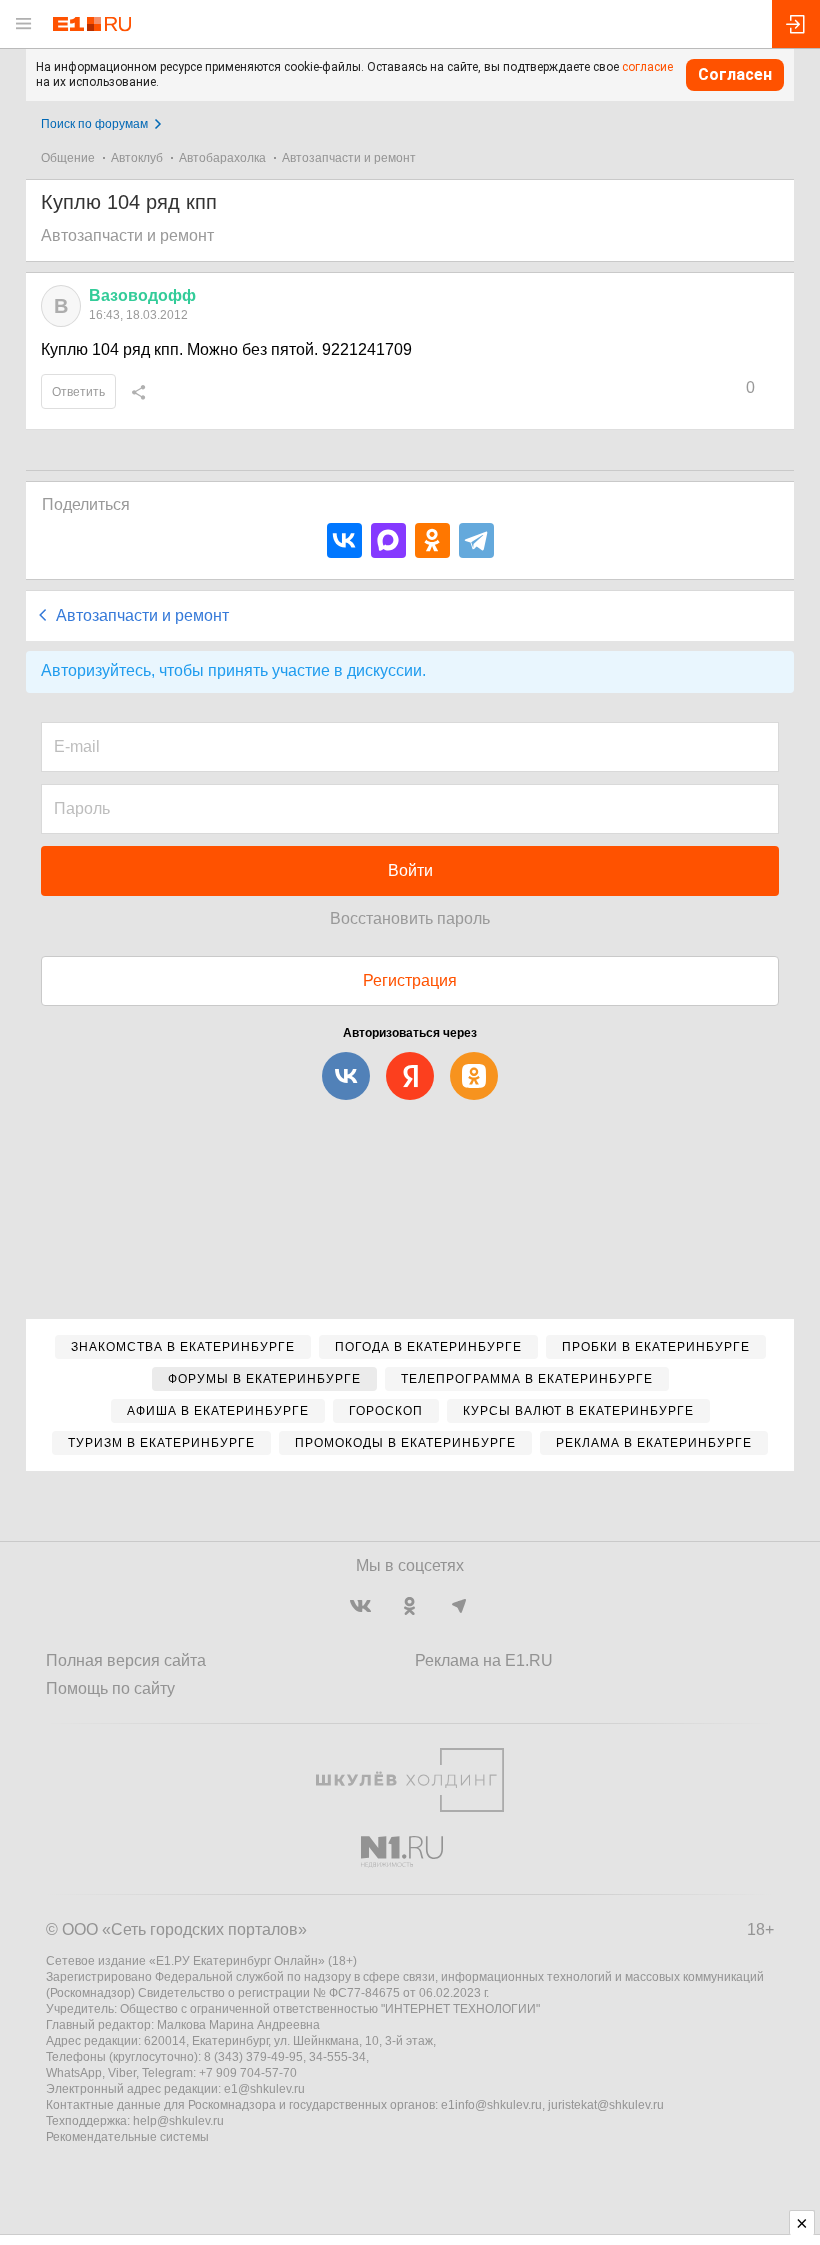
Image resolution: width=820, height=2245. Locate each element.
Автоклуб (137, 158)
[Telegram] (476, 540)
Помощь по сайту (110, 1688)
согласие (647, 67)
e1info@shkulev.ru (491, 2105)
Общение (68, 158)
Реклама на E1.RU (484, 1660)
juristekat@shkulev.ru (606, 2105)
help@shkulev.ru (178, 2121)
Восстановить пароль (410, 918)
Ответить (78, 392)
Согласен (735, 74)
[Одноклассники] (432, 540)
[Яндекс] (410, 1076)
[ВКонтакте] (344, 540)
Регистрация (410, 980)
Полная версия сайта (126, 1660)
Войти (410, 870)
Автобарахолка (222, 158)
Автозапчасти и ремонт (349, 158)
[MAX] (388, 540)
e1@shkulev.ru (264, 2089)
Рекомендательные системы (127, 2137)
